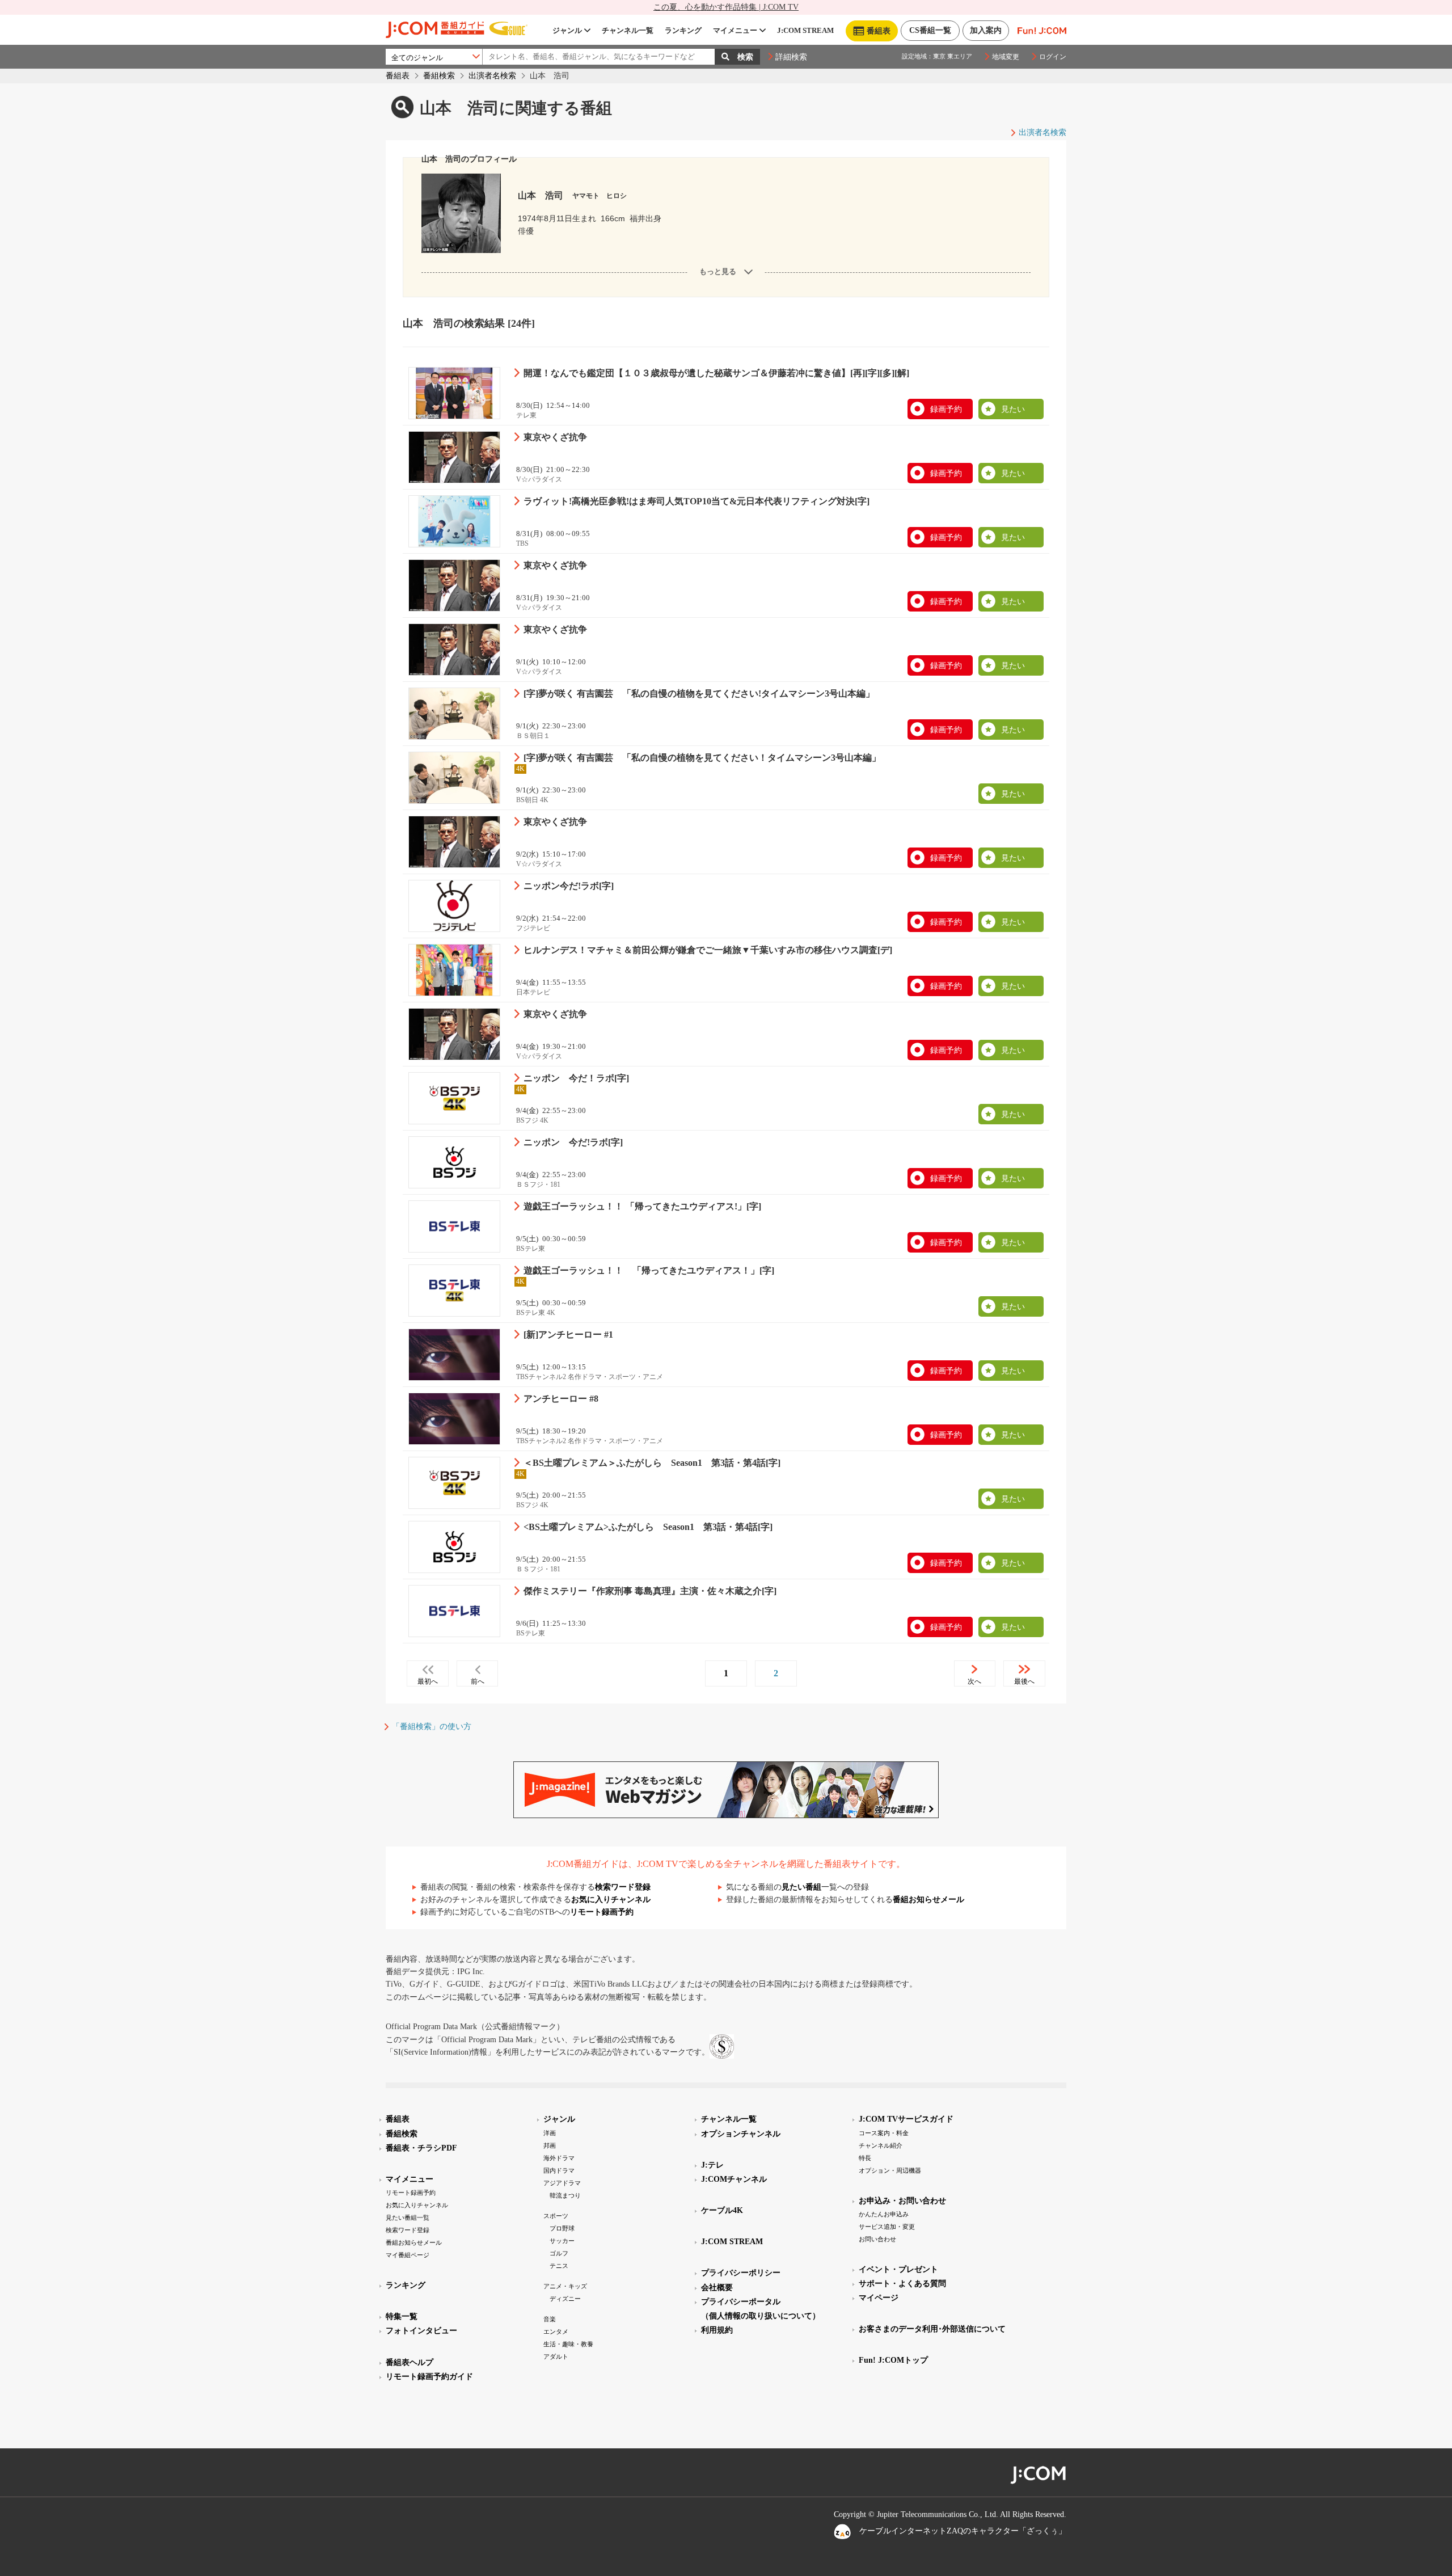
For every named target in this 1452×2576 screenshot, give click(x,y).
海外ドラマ (559, 2158)
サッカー (562, 2241)
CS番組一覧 (930, 30)
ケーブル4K (722, 2210)
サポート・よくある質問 (902, 2284)
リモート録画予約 (602, 1912)
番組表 (398, 76)
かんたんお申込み (884, 2214)
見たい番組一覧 (408, 2217)
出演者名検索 (492, 76)
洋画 (550, 2133)
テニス (559, 2266)
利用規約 (717, 2330)
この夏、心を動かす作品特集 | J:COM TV (726, 7)
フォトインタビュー (421, 2331)
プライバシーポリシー (741, 2273)
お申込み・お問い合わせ (902, 2201)
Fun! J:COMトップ (893, 2360)
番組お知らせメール (928, 1900)
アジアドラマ (562, 2183)
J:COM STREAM (805, 30)
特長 (865, 2158)
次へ (974, 1681)
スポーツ (556, 2216)
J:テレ (712, 2165)
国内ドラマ (559, 2170)
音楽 (550, 2319)
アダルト (556, 2356)
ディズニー (565, 2299)
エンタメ (556, 2332)
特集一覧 (402, 2316)
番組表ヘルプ (410, 2362)
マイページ (879, 2298)
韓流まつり (565, 2195)
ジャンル (567, 30)
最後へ (1024, 1681)
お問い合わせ (877, 2239)
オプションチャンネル (741, 2134)
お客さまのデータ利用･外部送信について (932, 2329)
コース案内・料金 (884, 2133)
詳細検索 (791, 57)
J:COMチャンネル (734, 2179)
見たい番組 (801, 1887)
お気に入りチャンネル (611, 1900)
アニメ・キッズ (565, 2286)
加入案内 (986, 30)
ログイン (1053, 57)
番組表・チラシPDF (421, 2148)
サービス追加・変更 (887, 2227)
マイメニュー (735, 30)
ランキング (683, 30)
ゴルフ (559, 2253)
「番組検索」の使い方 (432, 1727)
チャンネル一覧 (628, 30)
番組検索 (439, 76)
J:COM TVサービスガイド (906, 2119)
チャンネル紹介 (881, 2145)
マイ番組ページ (408, 2255)
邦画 (550, 2145)
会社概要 (717, 2288)
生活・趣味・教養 (568, 2344)
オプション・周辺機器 (890, 2170)
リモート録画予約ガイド (429, 2377)
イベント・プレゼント (898, 2269)
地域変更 (1006, 57)
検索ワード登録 (623, 1887)
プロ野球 (562, 2228)
